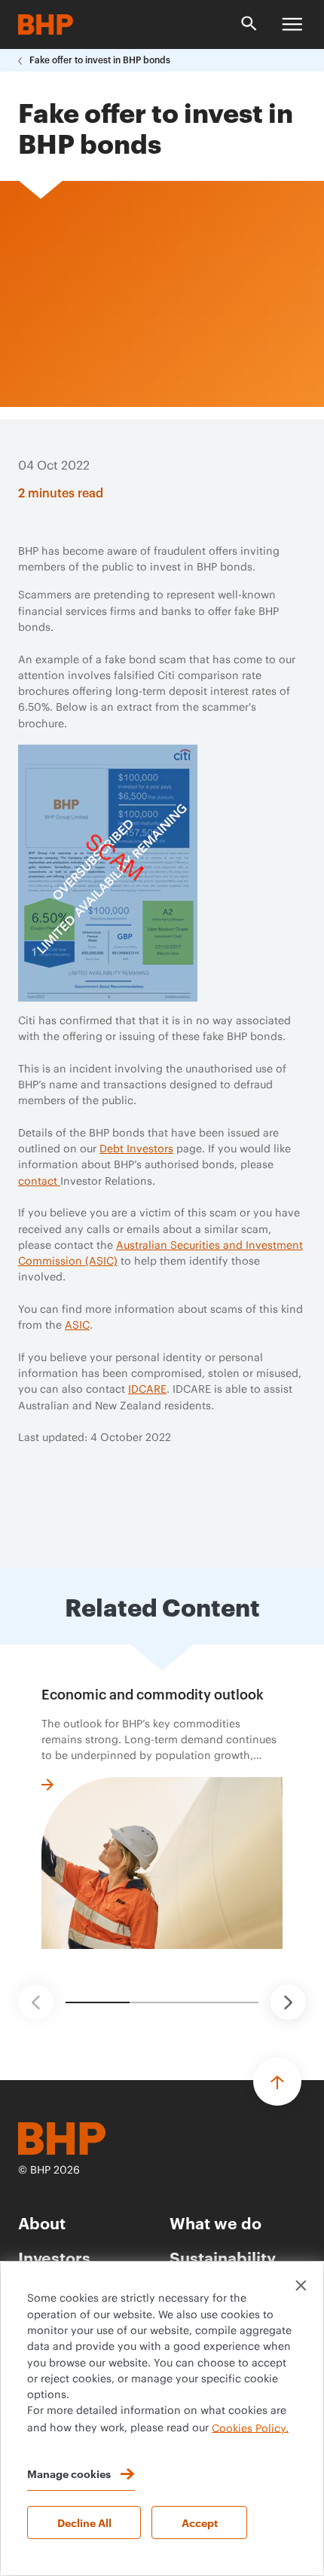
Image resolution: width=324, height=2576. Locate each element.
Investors (54, 2257)
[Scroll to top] (277, 2082)
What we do (215, 2222)
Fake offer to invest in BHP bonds (100, 60)
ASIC (77, 1326)
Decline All (84, 2522)
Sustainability (223, 2257)
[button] (36, 2002)
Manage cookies (69, 2473)
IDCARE (147, 1390)
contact (39, 1182)
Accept (200, 2522)
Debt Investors (136, 1149)
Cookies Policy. (250, 2428)
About (42, 2222)
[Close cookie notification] (301, 2285)
